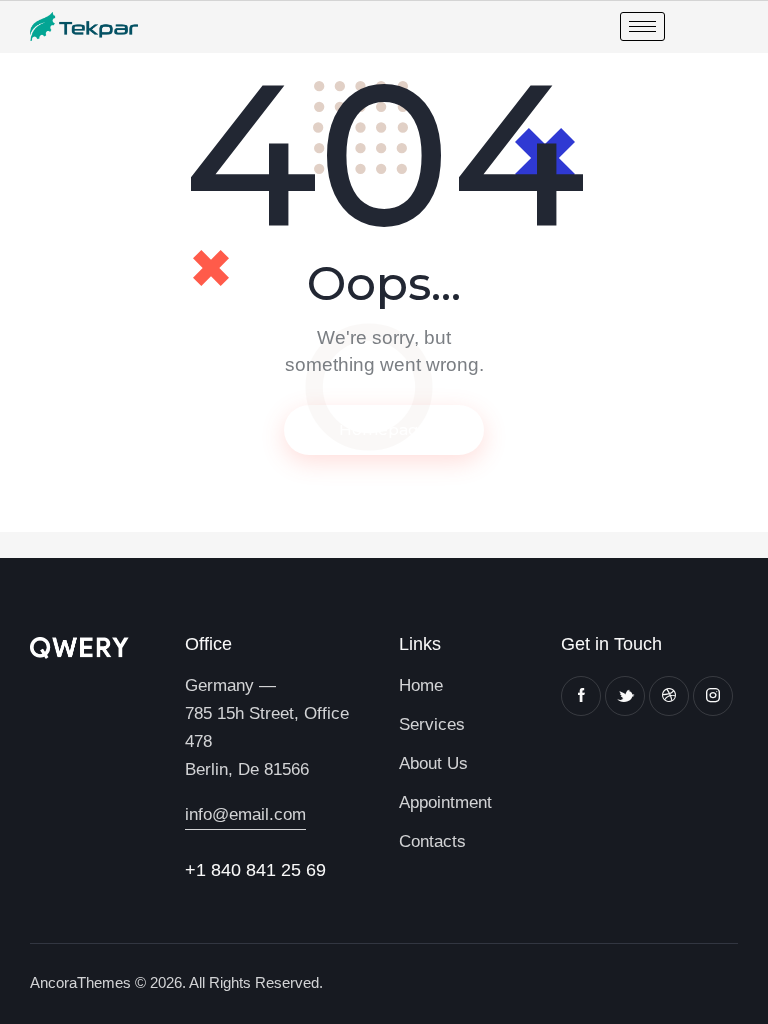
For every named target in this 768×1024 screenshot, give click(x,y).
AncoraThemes (80, 982)
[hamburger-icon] (642, 26)
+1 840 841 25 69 (255, 870)
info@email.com (245, 814)
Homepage (384, 429)
